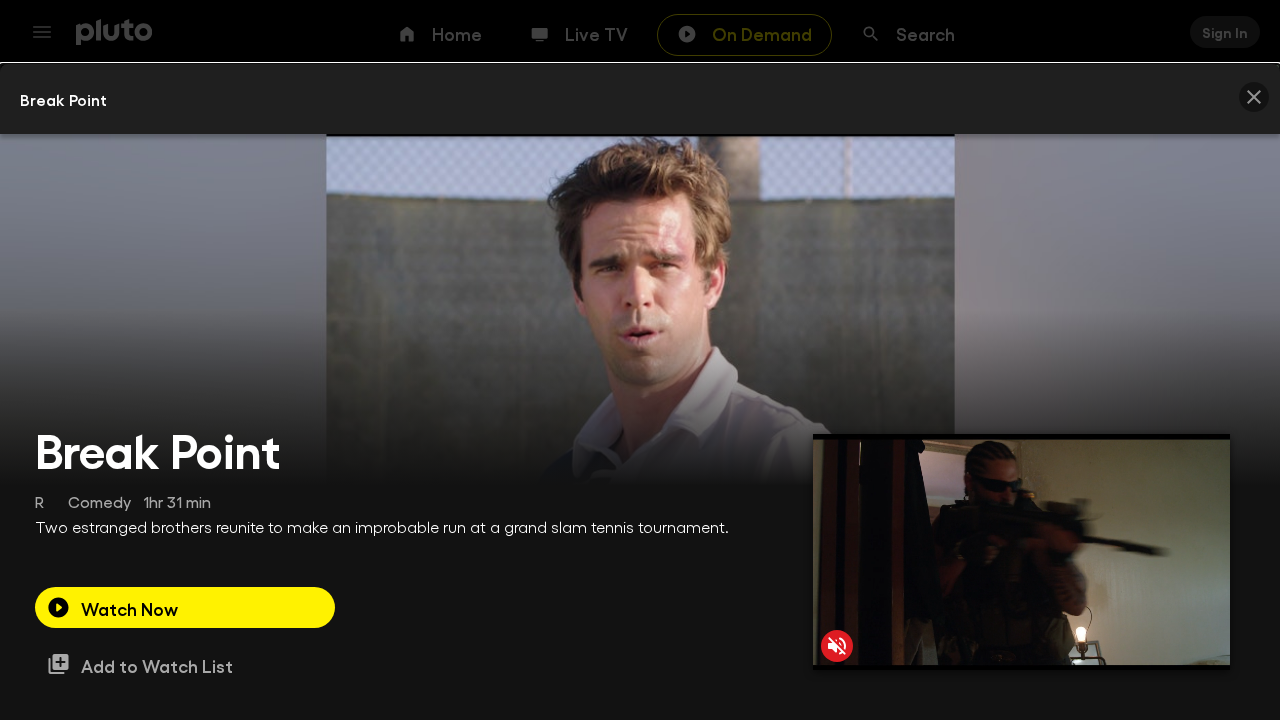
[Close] (1254, 97)
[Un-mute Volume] (837, 646)
